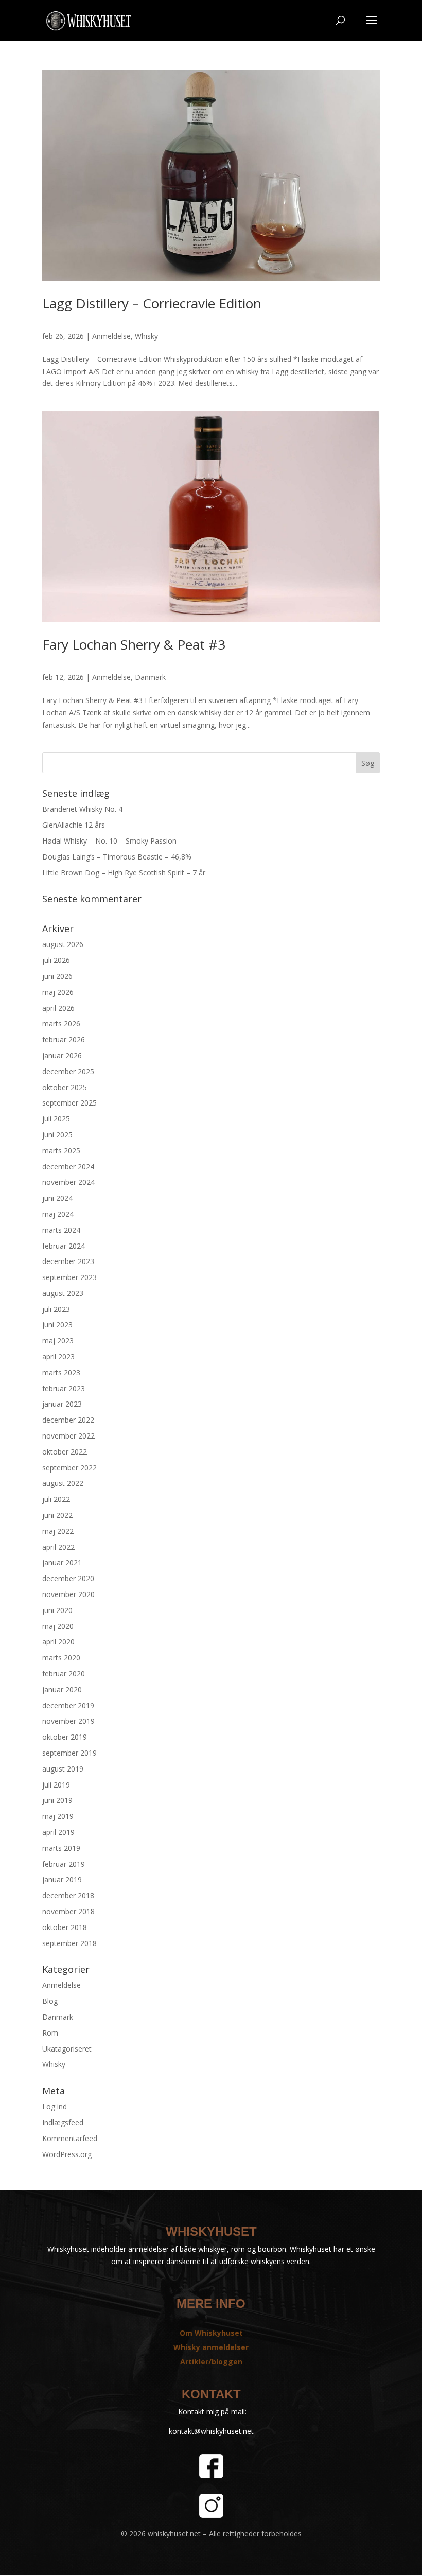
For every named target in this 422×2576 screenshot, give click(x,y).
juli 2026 (56, 960)
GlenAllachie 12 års (74, 825)
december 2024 (68, 1167)
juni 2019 (57, 1800)
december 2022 (68, 1420)
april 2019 (58, 1832)
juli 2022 (56, 1499)
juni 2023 (57, 1325)
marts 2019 (61, 1848)
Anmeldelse (111, 336)
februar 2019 (64, 1864)
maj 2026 (58, 992)
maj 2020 (58, 1626)
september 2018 (69, 1943)
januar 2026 (62, 1055)
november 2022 (68, 1436)
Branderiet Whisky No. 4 (82, 809)
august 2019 (63, 1769)
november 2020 (68, 1594)
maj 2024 (58, 1214)
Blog (50, 2001)
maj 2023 (58, 1340)
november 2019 (68, 1721)
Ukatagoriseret (67, 2049)
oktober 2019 (65, 1737)
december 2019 (68, 1705)
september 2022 (69, 1468)
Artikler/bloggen (211, 2362)
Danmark (150, 677)
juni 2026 (57, 976)
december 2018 (68, 1895)
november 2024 (68, 1182)
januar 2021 (62, 1562)
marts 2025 (61, 1151)
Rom (50, 2033)
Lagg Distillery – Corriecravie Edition (152, 303)
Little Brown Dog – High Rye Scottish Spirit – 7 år (124, 873)
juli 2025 (56, 1119)
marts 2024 (61, 1230)
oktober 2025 (65, 1087)
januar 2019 (62, 1879)
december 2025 (68, 1071)
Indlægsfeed (63, 2122)
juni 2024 (57, 1198)
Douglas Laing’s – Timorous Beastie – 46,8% (117, 857)
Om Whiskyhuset (211, 2333)
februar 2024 (64, 1246)
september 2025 (69, 1103)
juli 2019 (56, 1785)
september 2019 (69, 1753)
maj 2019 (58, 1816)
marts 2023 (61, 1372)
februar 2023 (64, 1388)
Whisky (146, 336)
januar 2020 (62, 1689)
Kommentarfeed (70, 2138)
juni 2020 (57, 1610)
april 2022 (58, 1547)
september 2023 (69, 1277)
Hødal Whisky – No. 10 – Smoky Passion (109, 841)
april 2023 (58, 1356)
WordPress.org (67, 2154)
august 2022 (63, 1483)
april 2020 (58, 1642)
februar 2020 (64, 1673)
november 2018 (68, 1911)
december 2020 (68, 1578)
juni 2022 (57, 1515)
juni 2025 (57, 1135)
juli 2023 (56, 1309)
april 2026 (58, 1008)
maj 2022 (58, 1531)
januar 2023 (62, 1404)
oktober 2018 (65, 1927)
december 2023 (68, 1261)
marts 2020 (61, 1658)
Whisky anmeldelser (211, 2347)
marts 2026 (61, 1023)
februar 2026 (64, 1039)
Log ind (55, 2106)
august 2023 (63, 1293)
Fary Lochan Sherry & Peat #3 (134, 644)
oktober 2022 (65, 1452)
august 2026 (63, 944)
